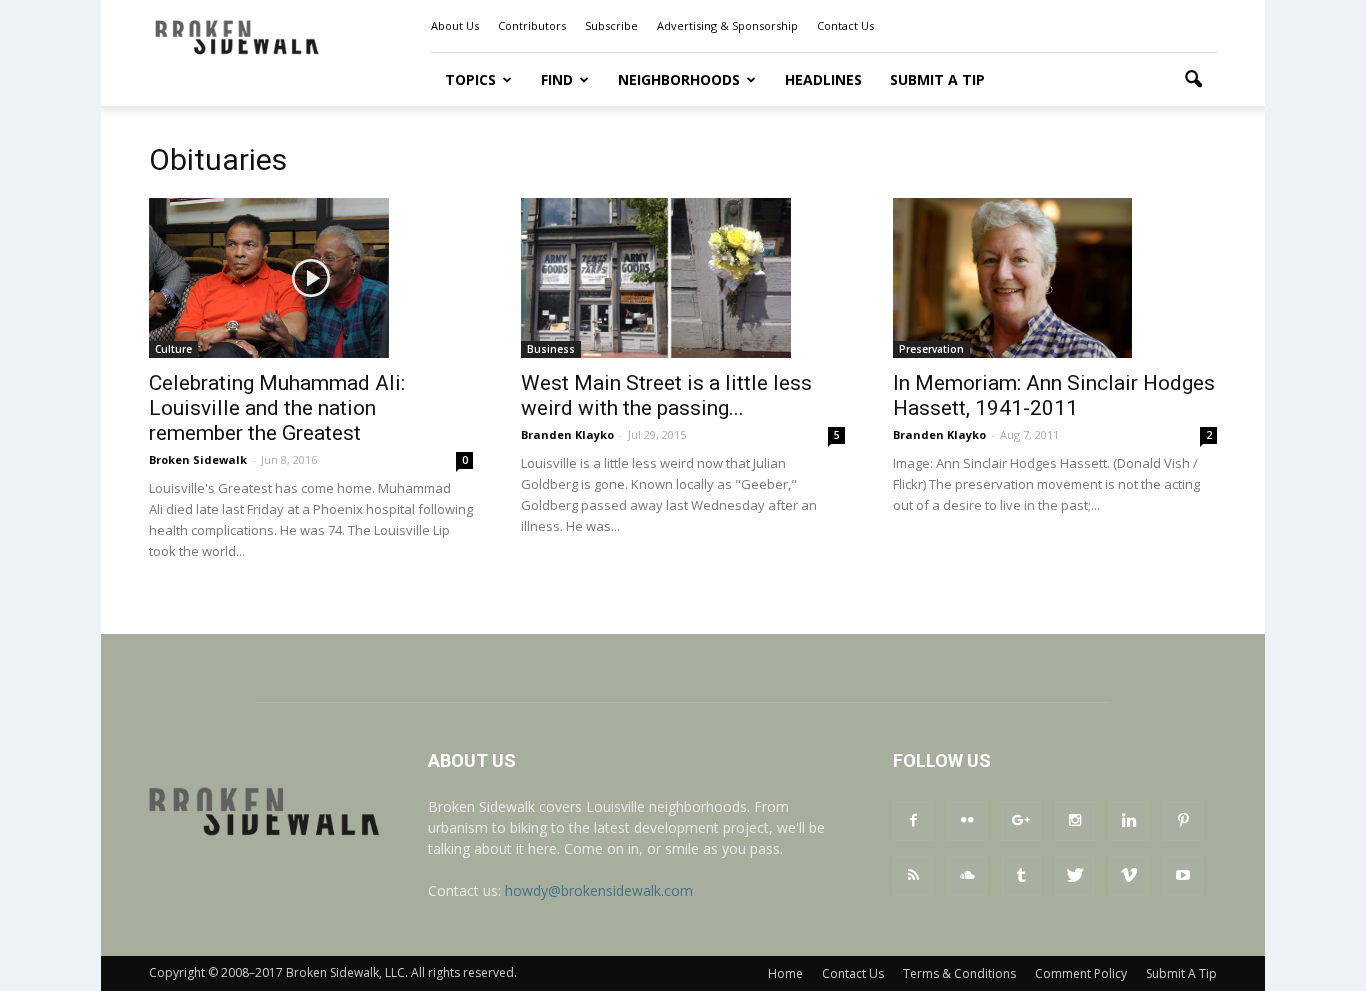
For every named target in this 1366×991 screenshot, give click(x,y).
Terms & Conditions (959, 973)
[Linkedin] (1129, 821)
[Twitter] (1075, 876)
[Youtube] (1183, 876)
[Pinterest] (1183, 821)
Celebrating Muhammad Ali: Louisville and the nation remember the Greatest (277, 408)
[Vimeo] (1129, 876)
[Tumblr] (1021, 876)
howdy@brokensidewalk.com (599, 890)
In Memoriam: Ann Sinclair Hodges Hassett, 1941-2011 (1054, 395)
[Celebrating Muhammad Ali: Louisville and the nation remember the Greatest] (311, 278)
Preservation (931, 349)
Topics (470, 79)
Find (557, 79)
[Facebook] (913, 821)
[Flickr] (967, 821)
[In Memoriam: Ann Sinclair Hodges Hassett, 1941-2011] (1055, 278)
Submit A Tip (937, 79)
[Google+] (1021, 821)
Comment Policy (1081, 973)
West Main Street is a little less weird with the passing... (666, 395)
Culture (173, 349)
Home (785, 973)
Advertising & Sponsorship (727, 25)
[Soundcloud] (967, 876)
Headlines (823, 79)
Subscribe (611, 25)
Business (551, 349)
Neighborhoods (679, 79)
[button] (1193, 80)
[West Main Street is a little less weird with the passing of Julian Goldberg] (683, 278)
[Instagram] (1075, 821)
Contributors (532, 25)
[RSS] (913, 876)
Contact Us (845, 25)
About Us (455, 25)
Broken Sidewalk (198, 459)
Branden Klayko (567, 434)
